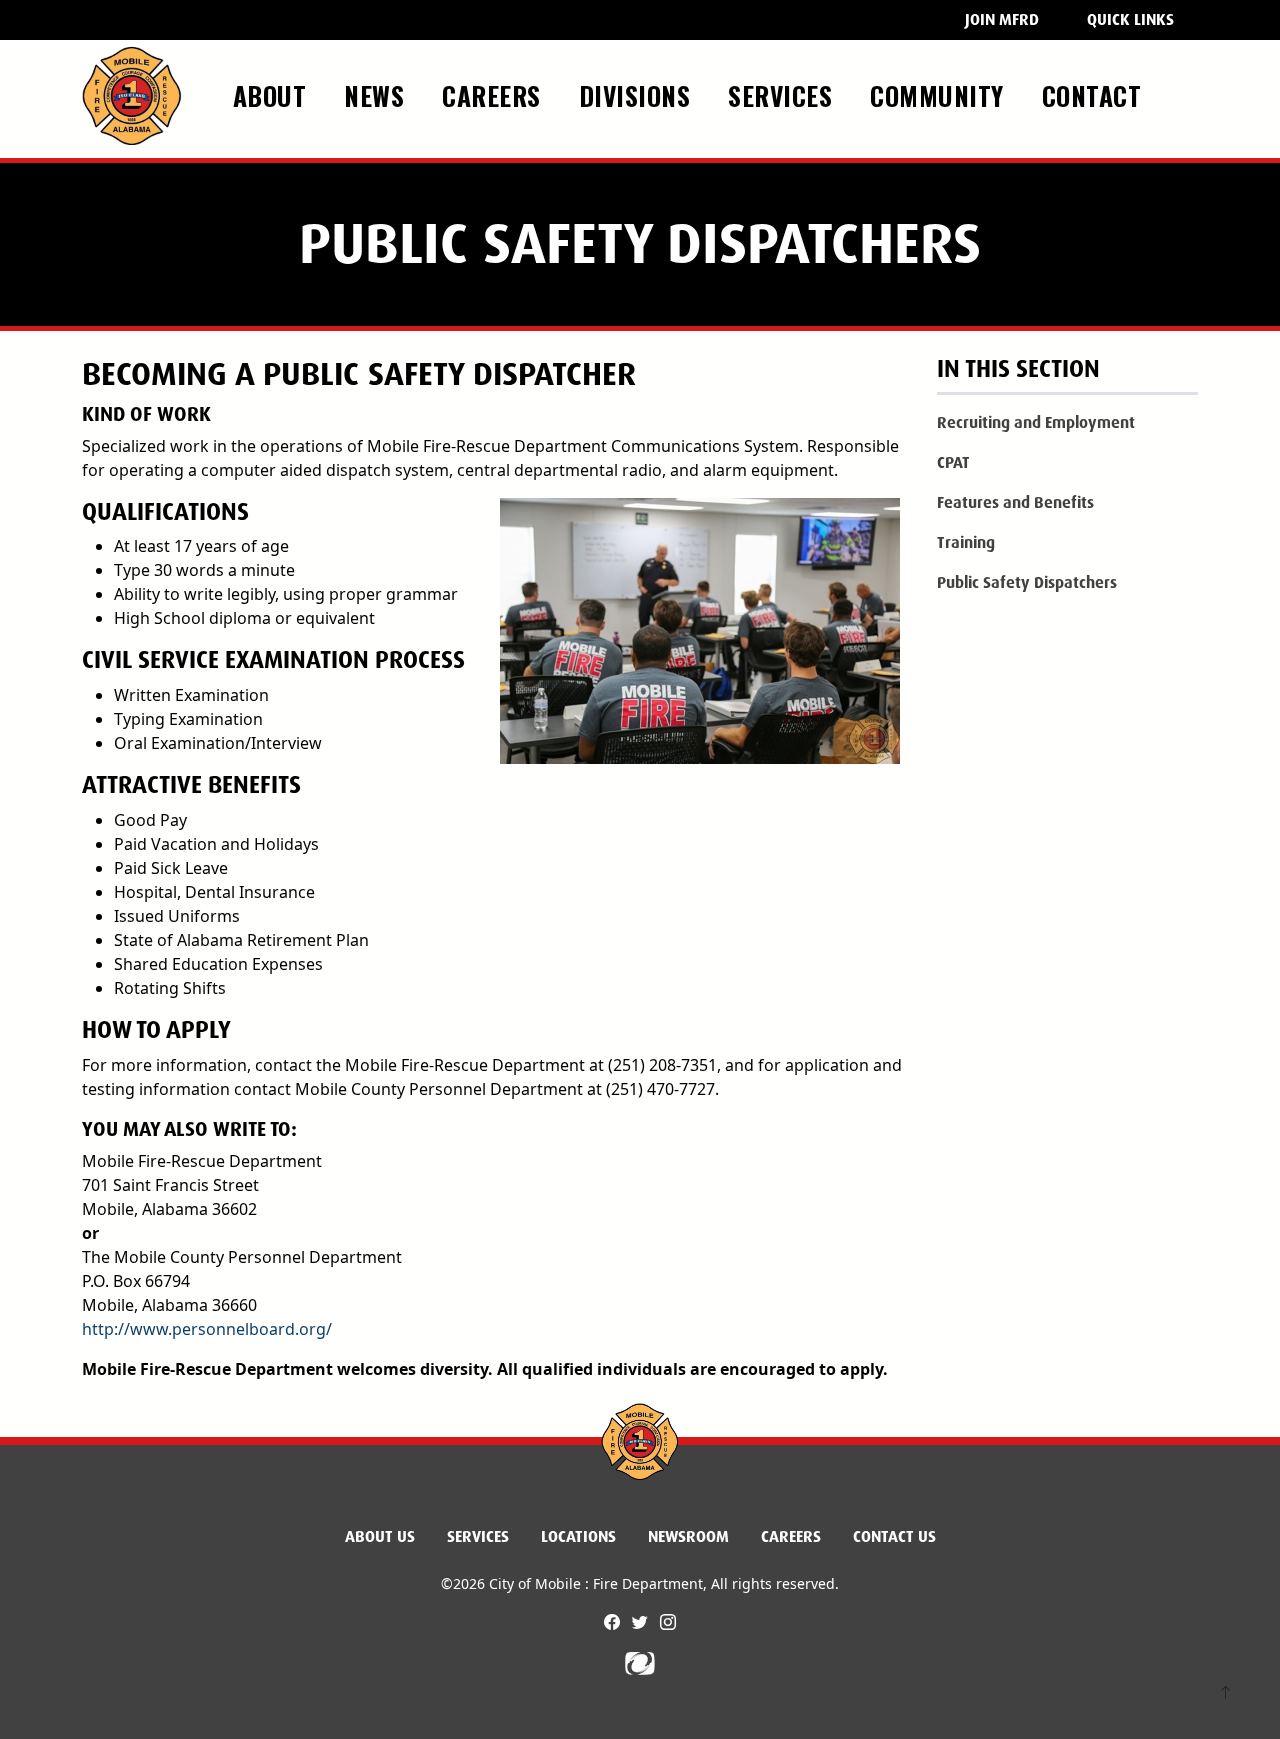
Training (966, 542)
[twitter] (642, 1622)
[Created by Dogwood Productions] (640, 1662)
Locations (578, 1536)
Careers (791, 1536)
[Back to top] (1225, 1694)
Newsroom (688, 1536)
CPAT (953, 462)
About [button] (273, 95)
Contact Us (894, 1536)
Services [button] (784, 95)
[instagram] (668, 1622)
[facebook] (614, 1622)
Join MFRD (1002, 19)
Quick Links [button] (1130, 19)
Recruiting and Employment (1036, 422)
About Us (380, 1536)
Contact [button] (1095, 95)
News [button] (378, 95)
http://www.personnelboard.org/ (207, 1329)
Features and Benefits (1015, 502)
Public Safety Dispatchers (1027, 582)
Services (478, 1536)
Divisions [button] (638, 95)
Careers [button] (495, 95)
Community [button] (940, 95)
